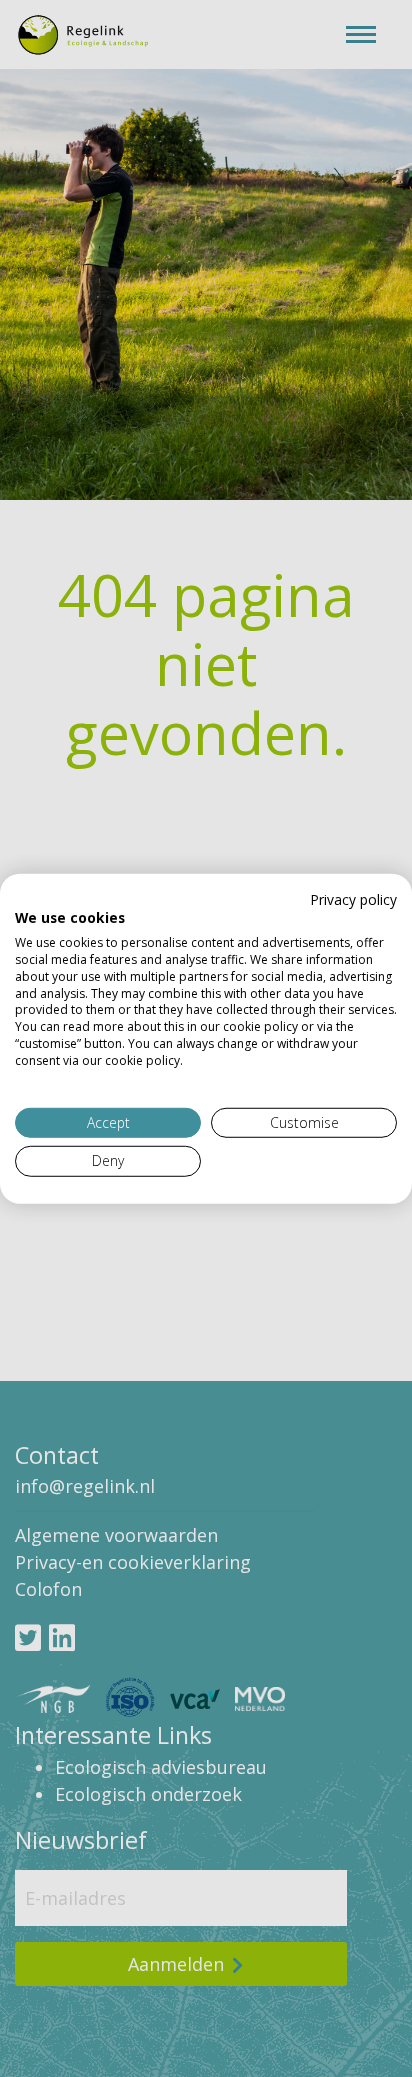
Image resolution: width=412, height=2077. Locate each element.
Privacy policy (353, 898)
